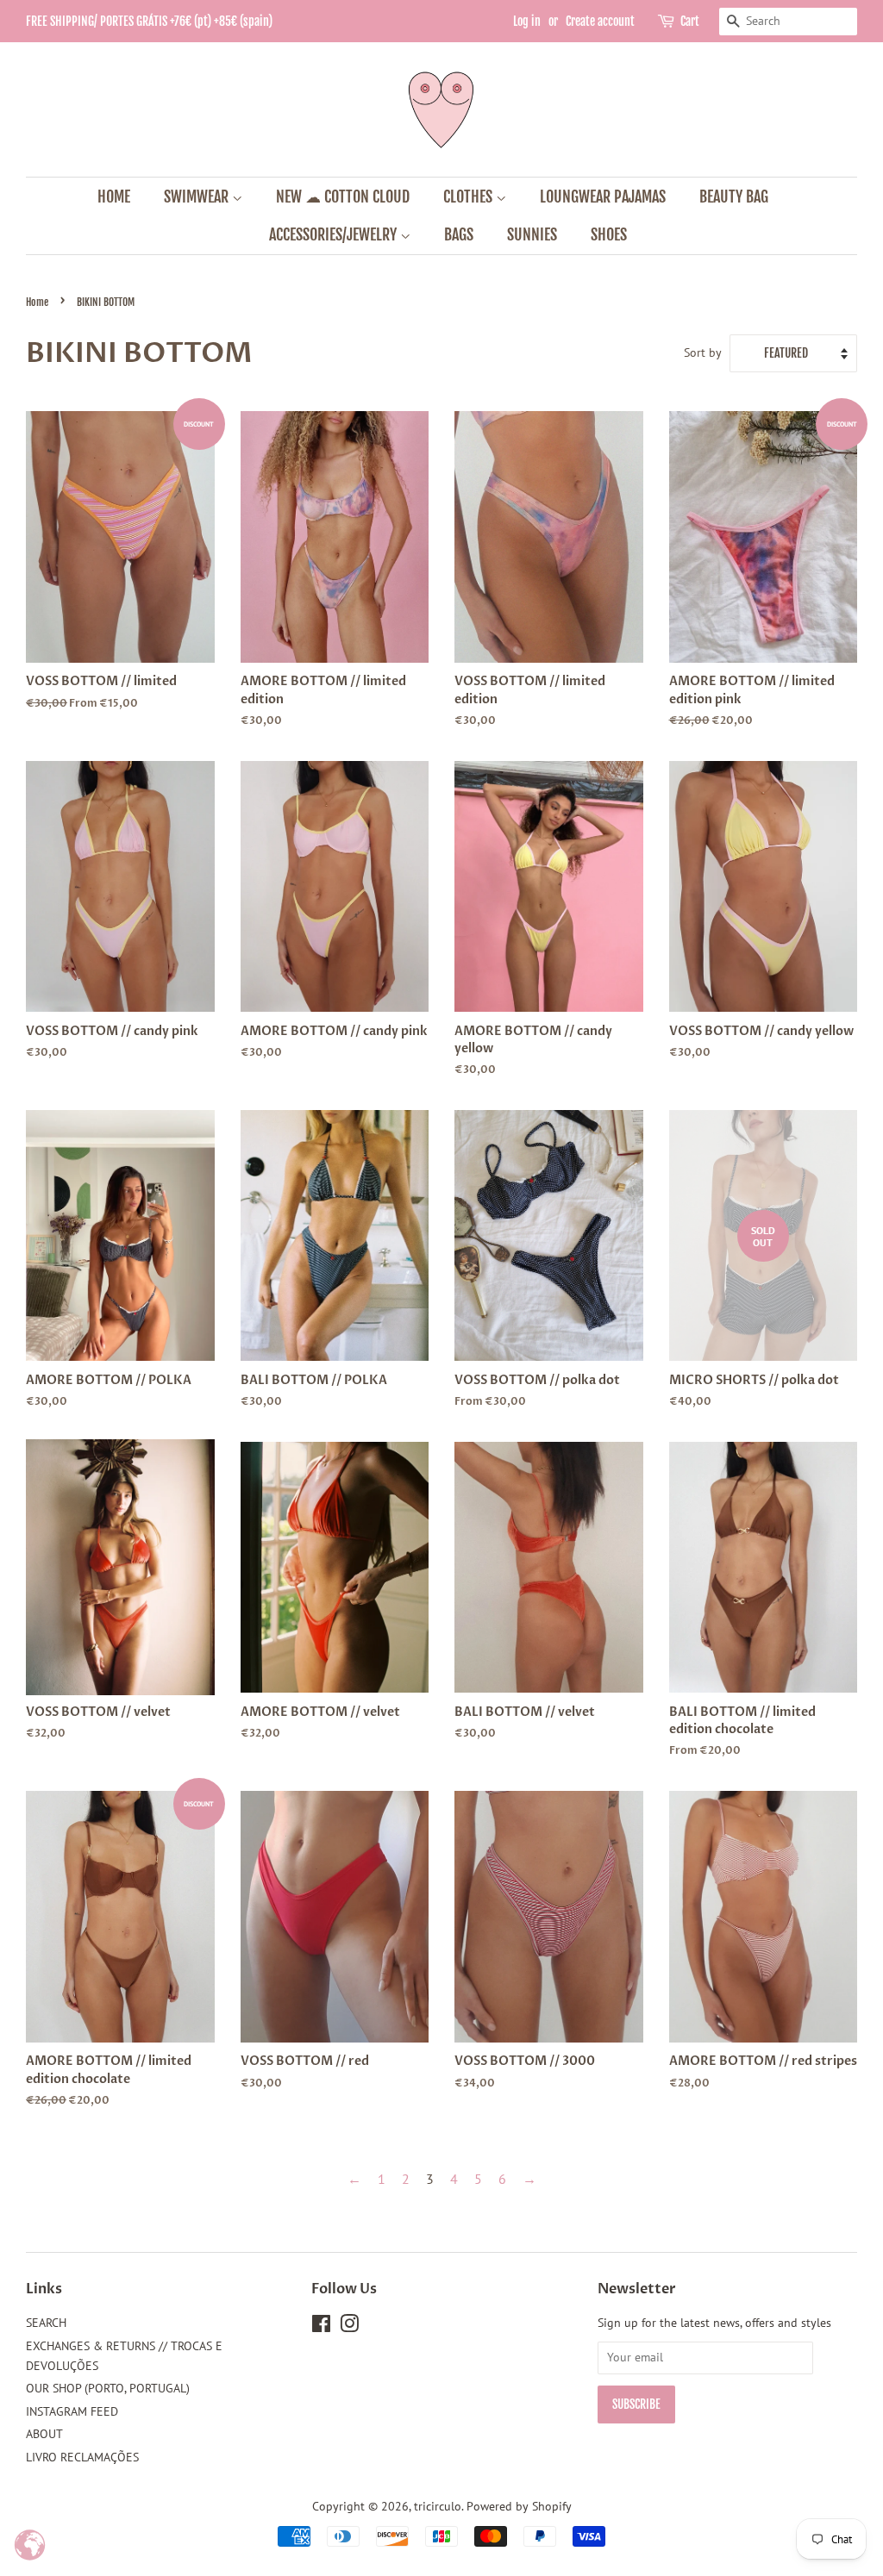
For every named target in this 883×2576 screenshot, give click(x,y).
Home (37, 302)
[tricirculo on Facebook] (321, 2327)
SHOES (609, 234)
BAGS (459, 234)
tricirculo (438, 2506)
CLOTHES (470, 196)
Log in (527, 21)
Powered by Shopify (519, 2506)
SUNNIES (532, 234)
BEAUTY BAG (734, 196)
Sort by (703, 352)
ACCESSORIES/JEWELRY (335, 234)
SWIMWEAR (198, 196)
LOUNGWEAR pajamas (603, 196)
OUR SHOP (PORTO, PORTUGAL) (108, 2388)
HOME (114, 196)
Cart (690, 21)
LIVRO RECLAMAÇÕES (82, 2457)
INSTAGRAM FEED (72, 2411)
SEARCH (46, 2323)
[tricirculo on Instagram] (349, 2327)
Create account (600, 21)
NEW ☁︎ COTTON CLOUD (343, 196)
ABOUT (44, 2434)
